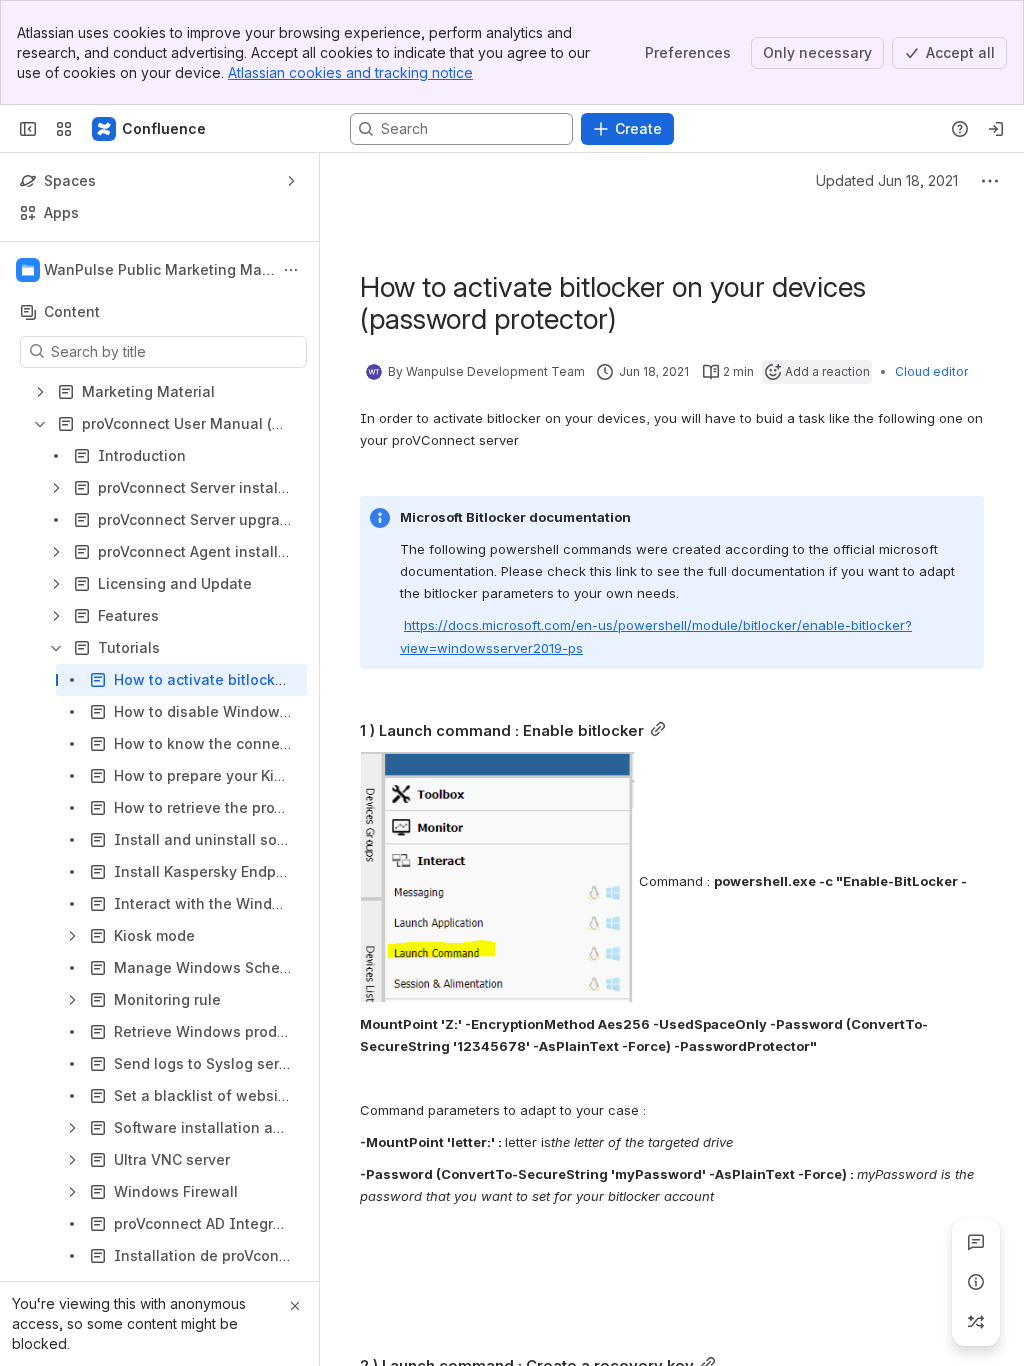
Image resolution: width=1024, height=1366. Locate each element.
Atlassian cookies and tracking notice (350, 72)
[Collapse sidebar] (28, 129)
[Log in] (996, 129)
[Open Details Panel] (976, 1282)
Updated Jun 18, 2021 (887, 180)
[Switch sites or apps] (64, 129)
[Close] (295, 1306)
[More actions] (291, 270)
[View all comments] (976, 1242)
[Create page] (976, 1322)
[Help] (960, 129)
